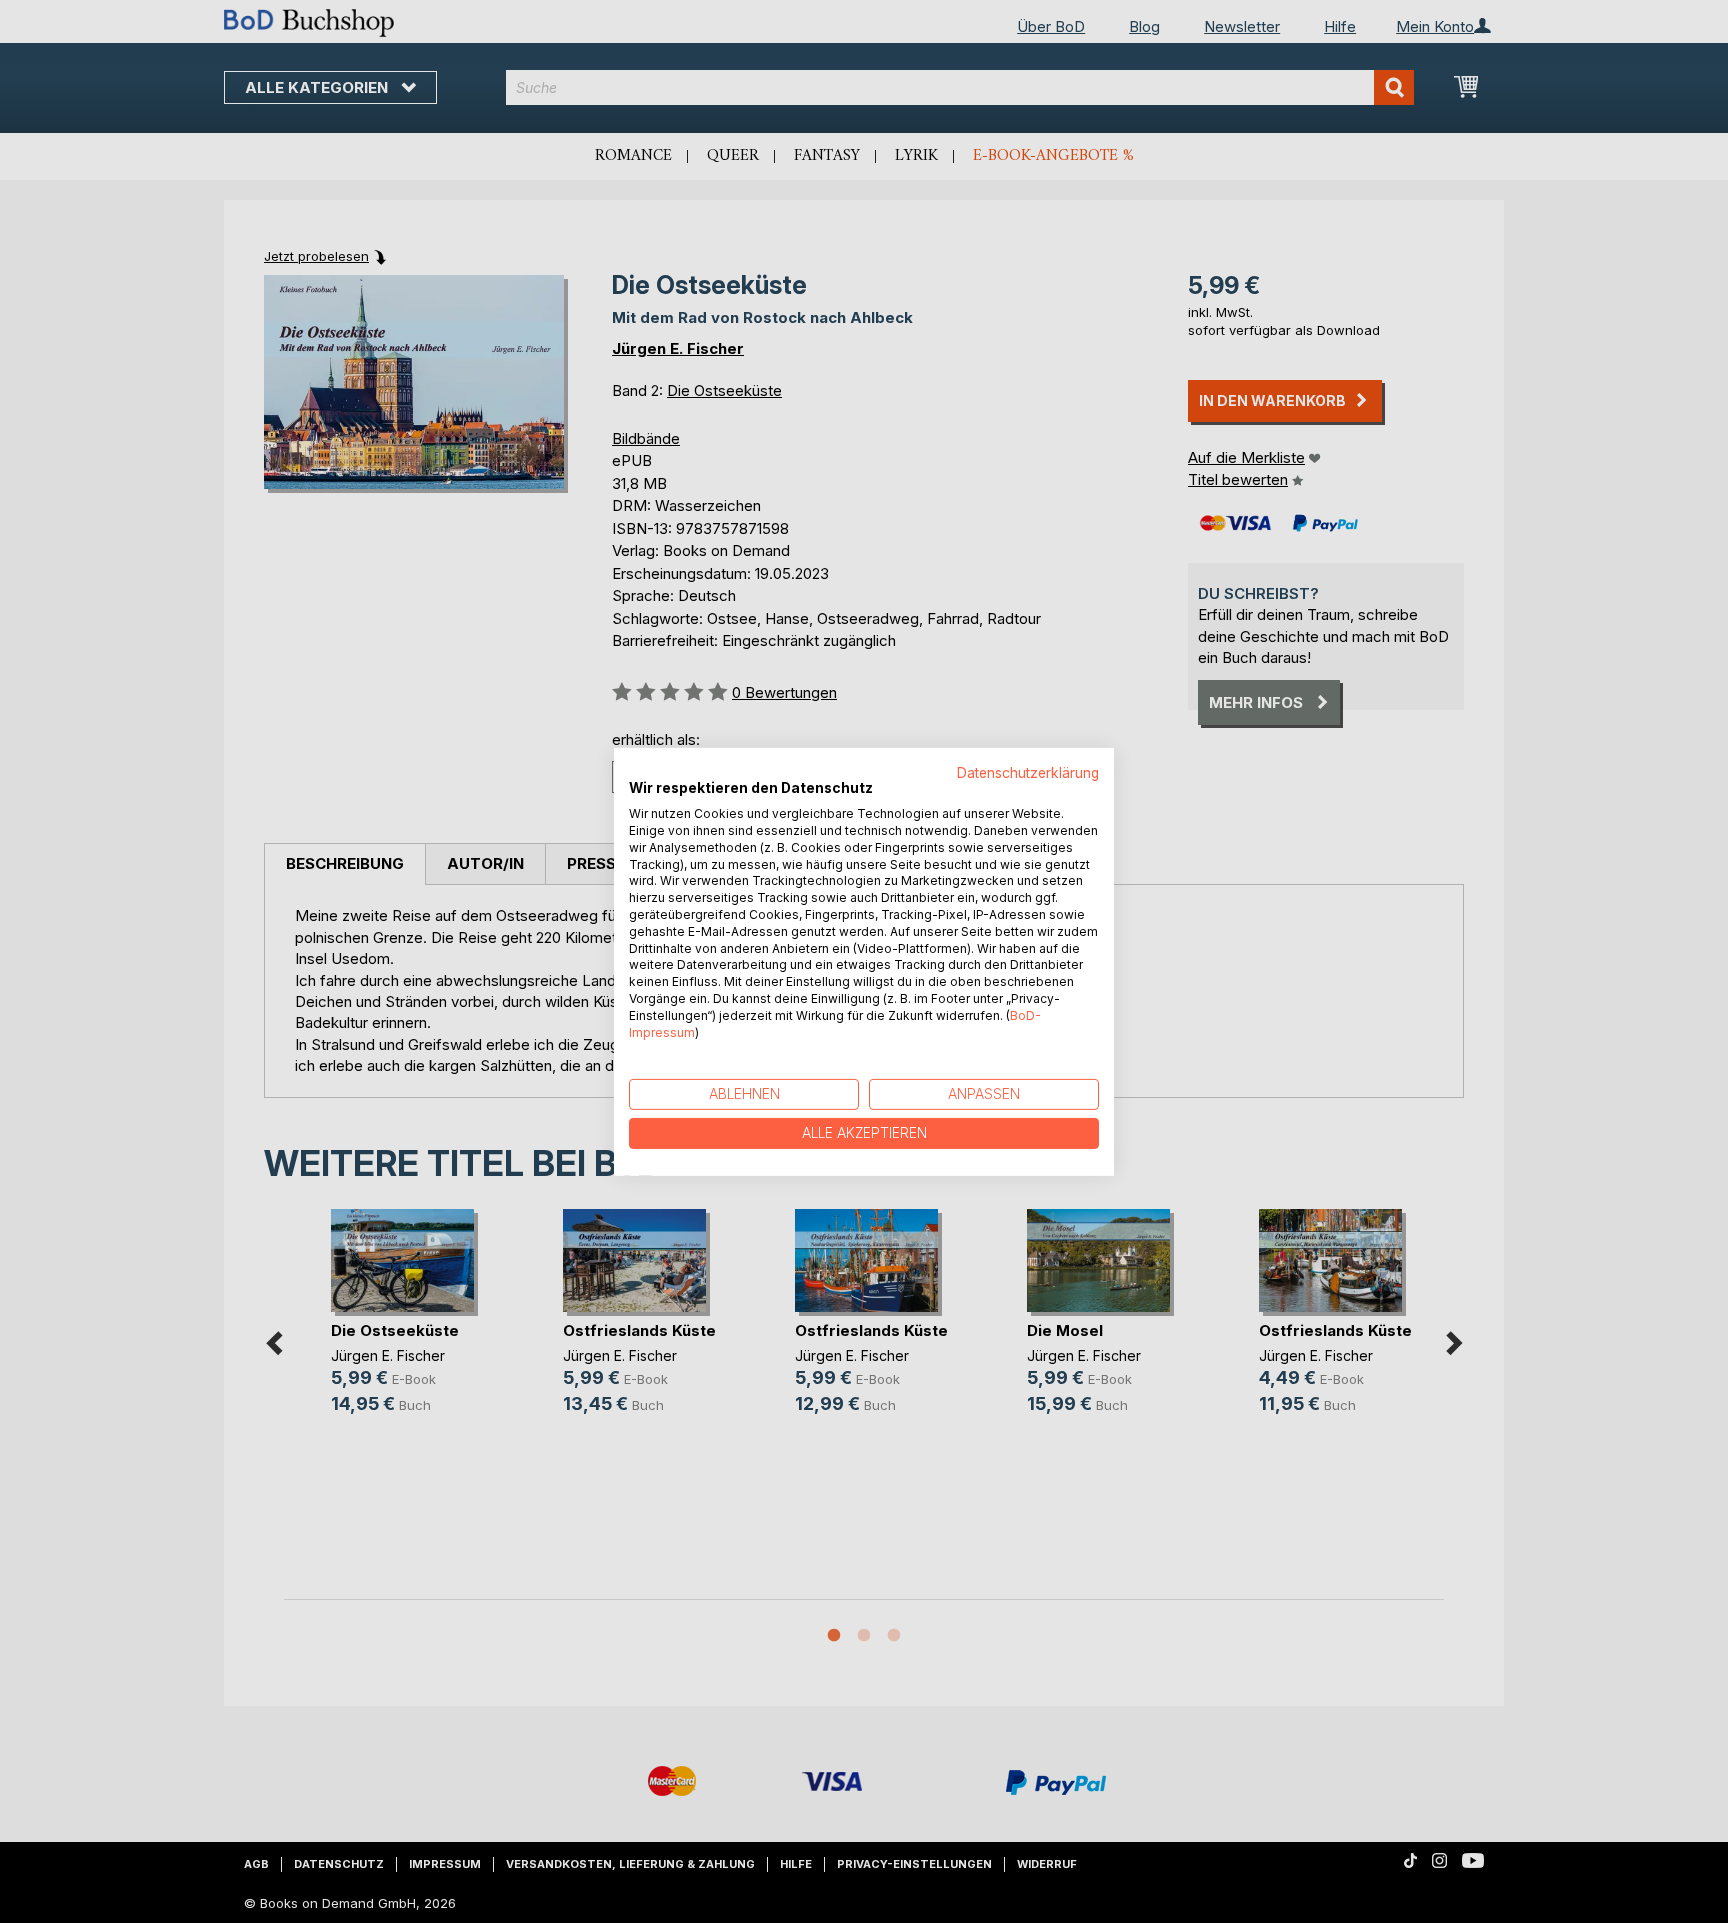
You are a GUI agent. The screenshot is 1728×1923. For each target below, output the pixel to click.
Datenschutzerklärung (1028, 772)
